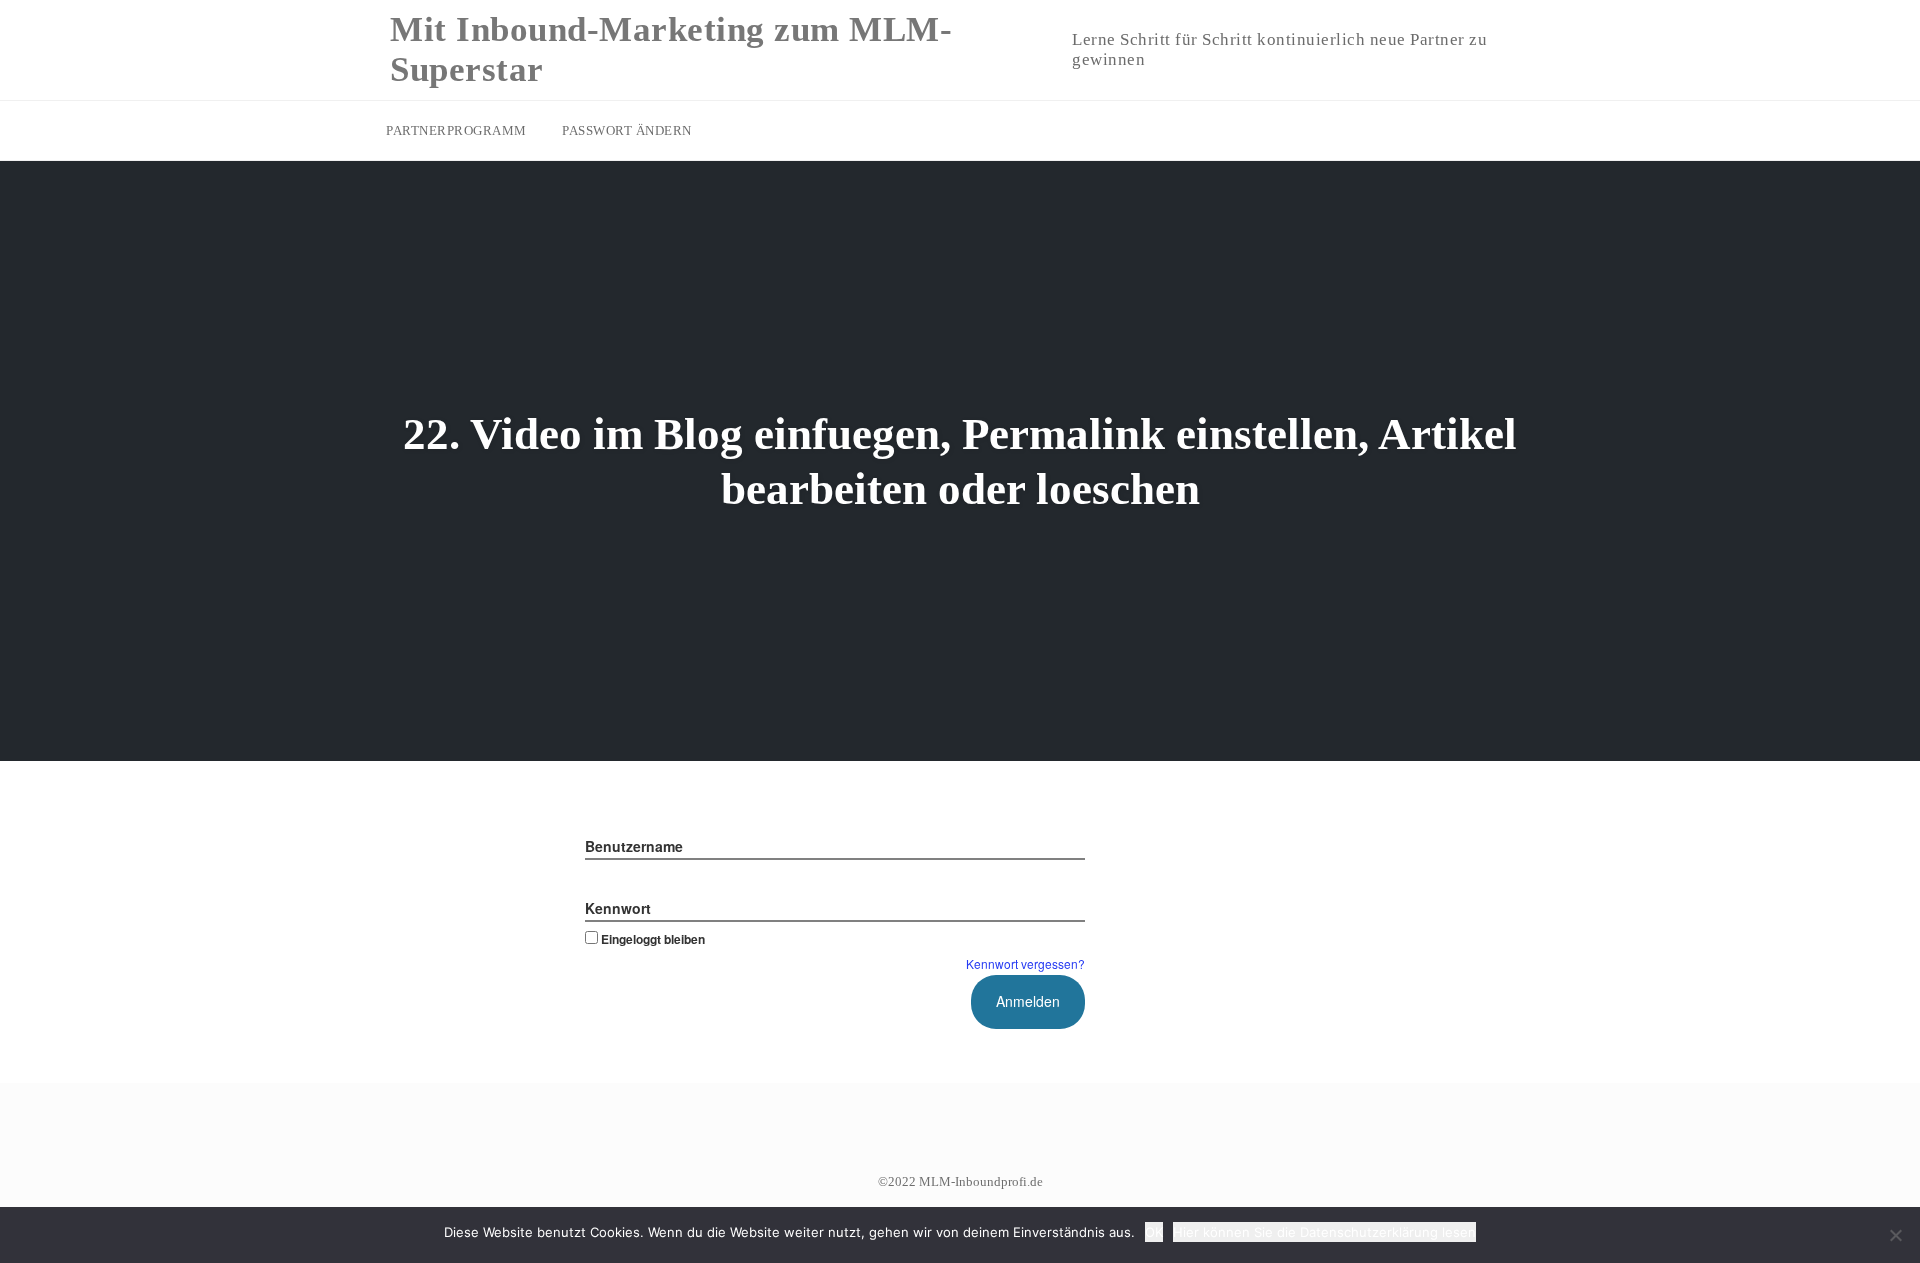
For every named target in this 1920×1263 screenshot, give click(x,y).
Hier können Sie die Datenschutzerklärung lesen (1324, 1232)
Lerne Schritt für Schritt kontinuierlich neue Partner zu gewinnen (1279, 49)
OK (1154, 1232)
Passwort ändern (627, 130)
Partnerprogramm (456, 130)
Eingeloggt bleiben (653, 939)
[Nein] (1895, 1235)
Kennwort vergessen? (1025, 963)
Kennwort (618, 908)
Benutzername (634, 846)
